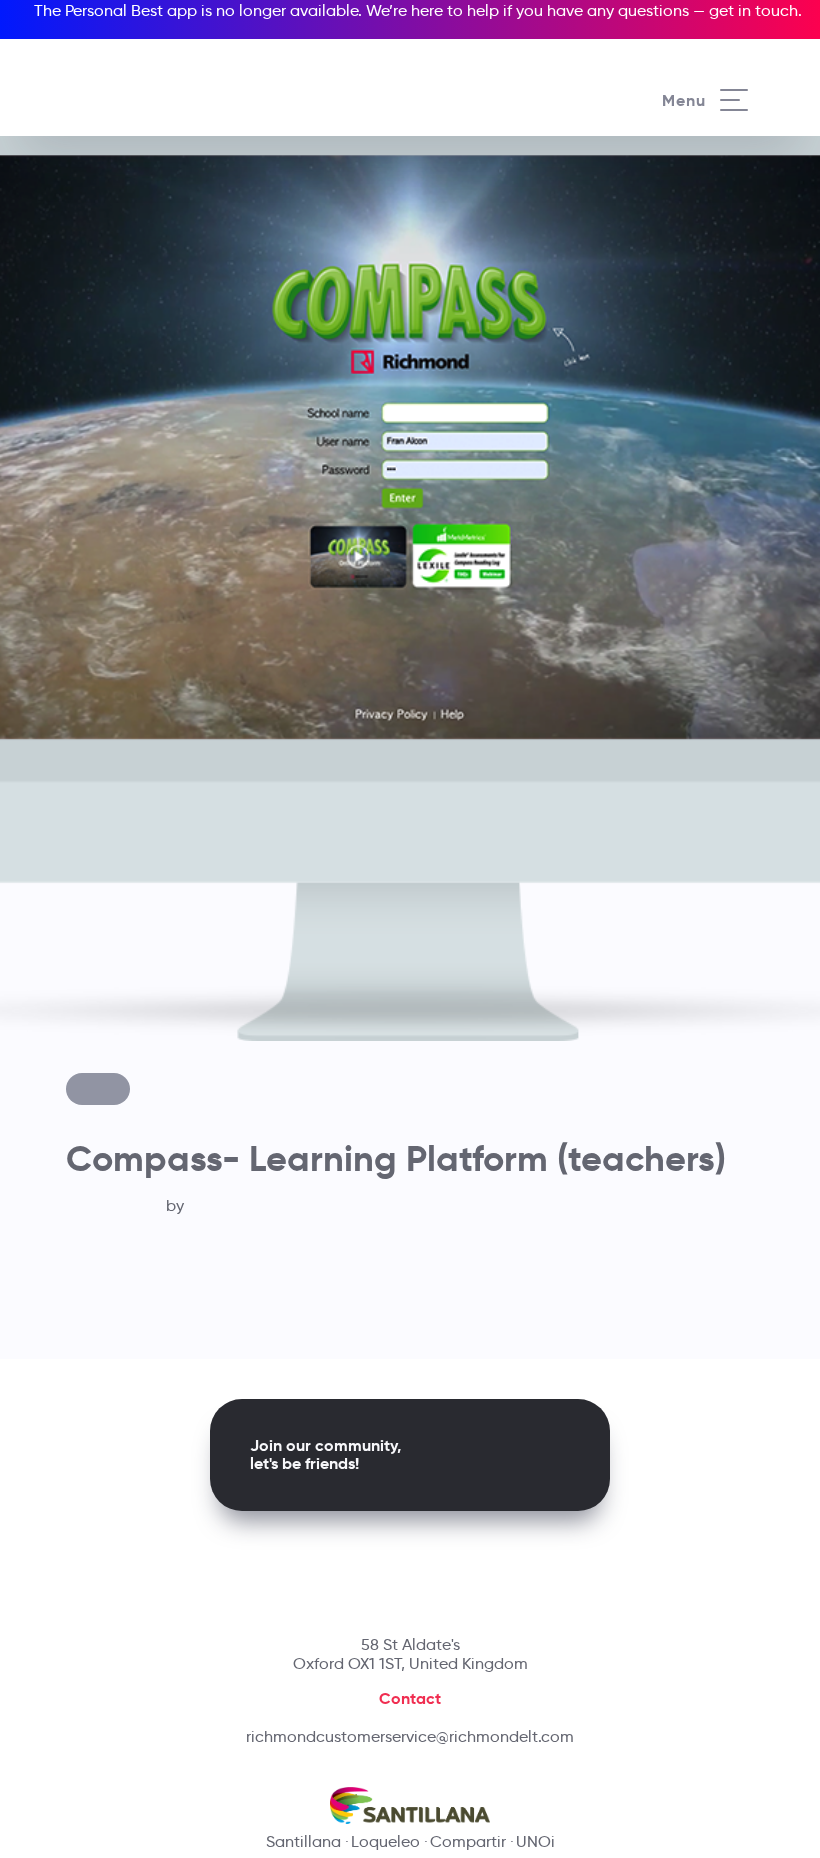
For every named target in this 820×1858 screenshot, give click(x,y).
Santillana (303, 1841)
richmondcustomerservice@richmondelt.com (410, 1736)
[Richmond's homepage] (154, 79)
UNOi (535, 1841)
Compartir (468, 1841)
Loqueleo (385, 1841)
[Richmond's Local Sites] (726, 61)
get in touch (753, 10)
